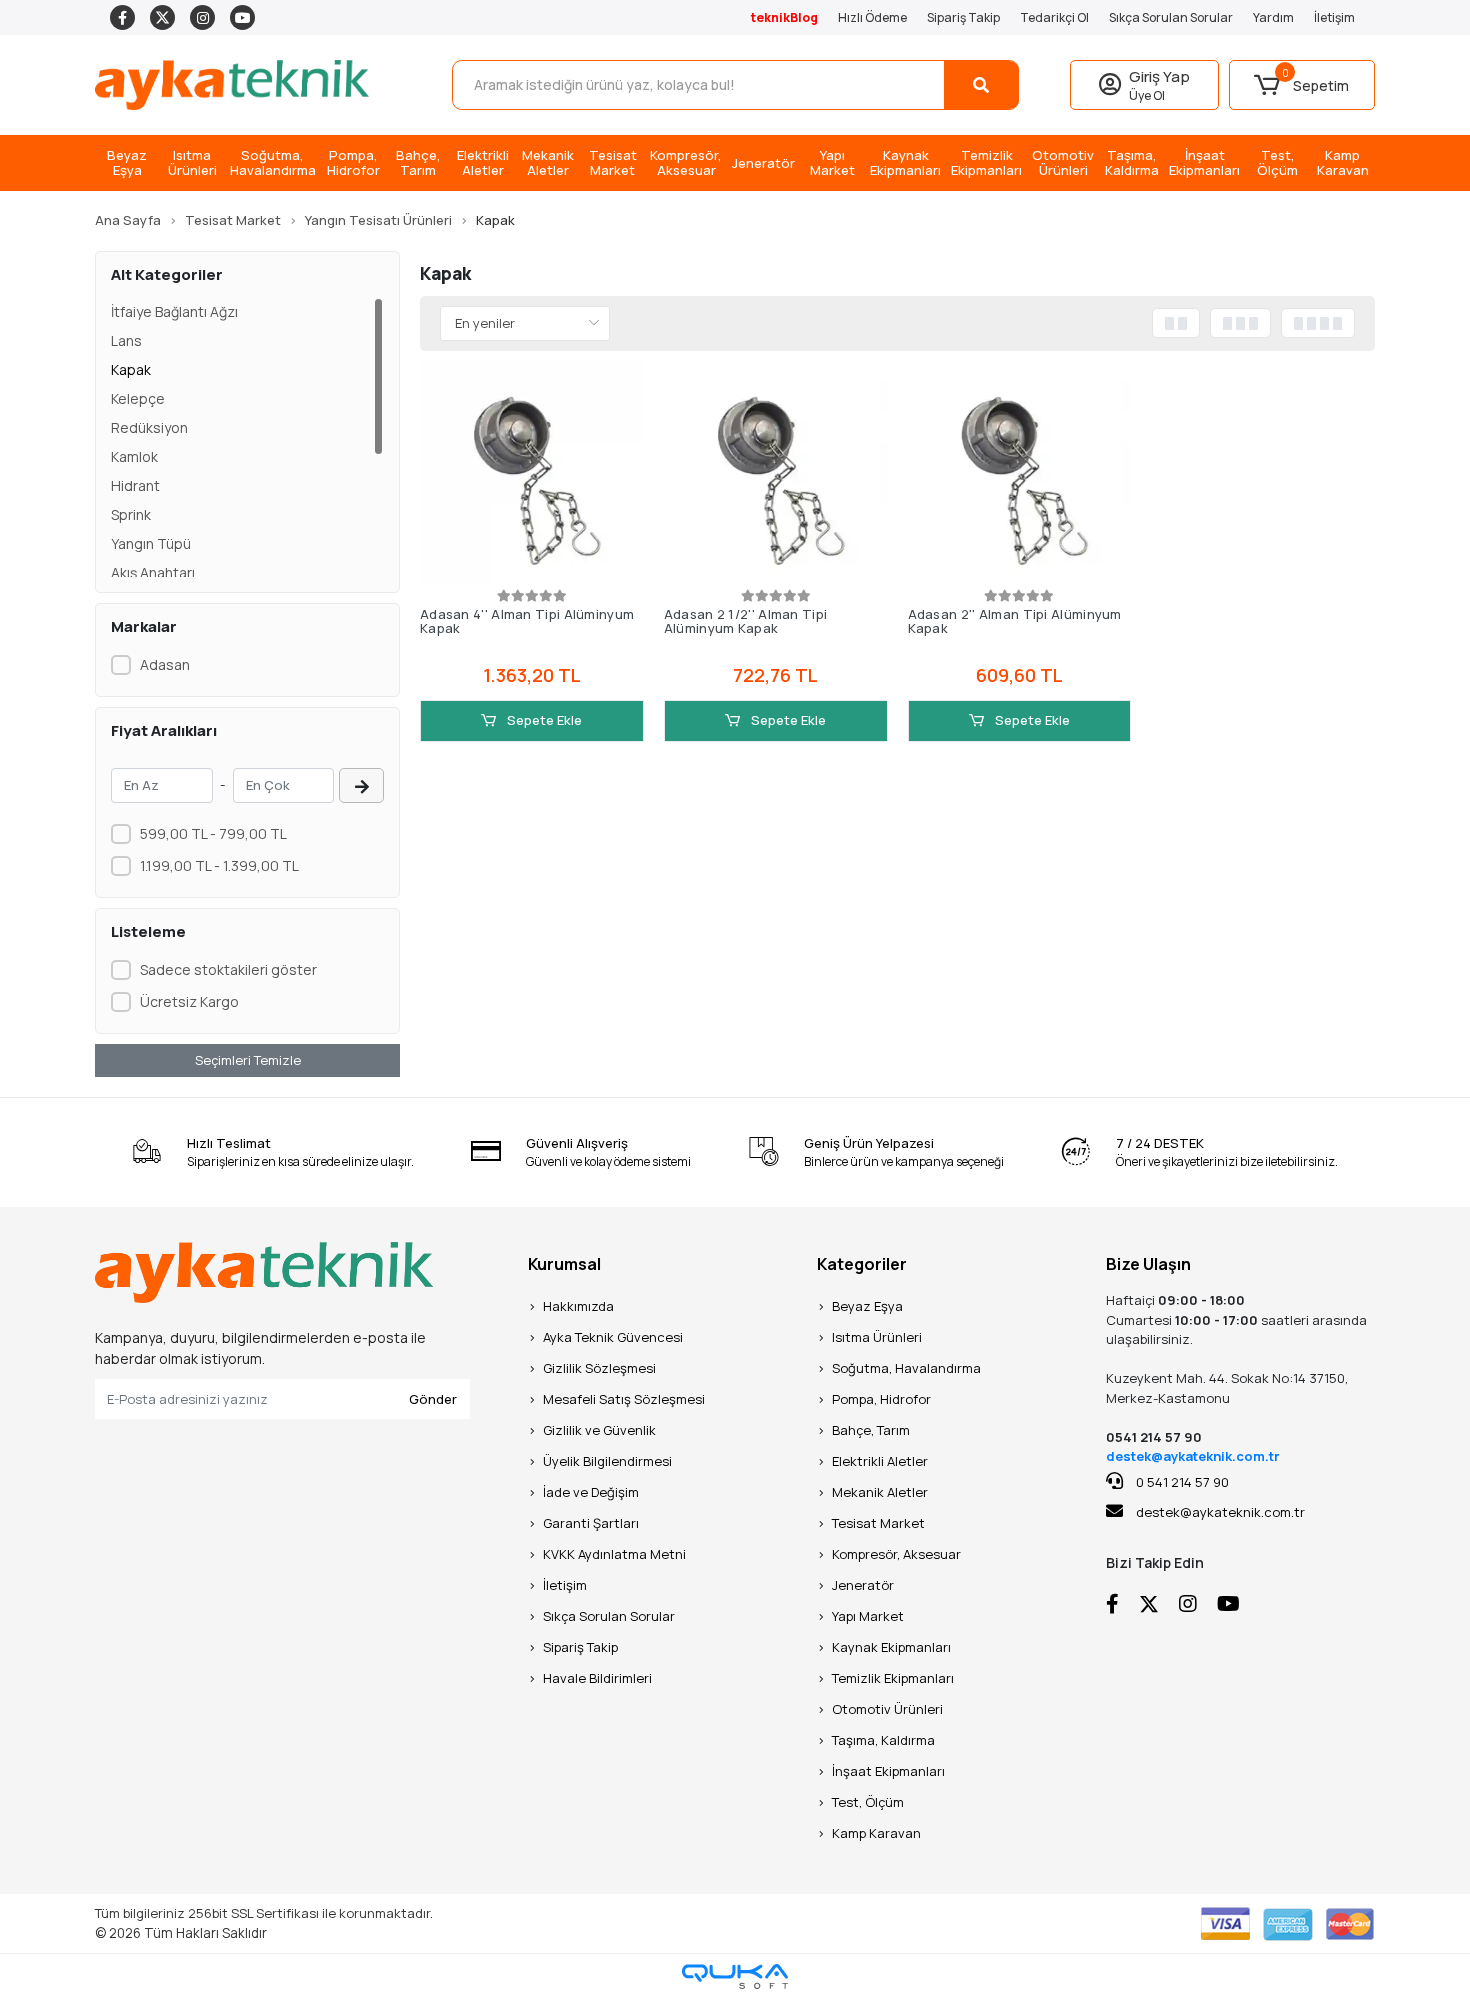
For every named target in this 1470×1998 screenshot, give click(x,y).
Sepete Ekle (543, 720)
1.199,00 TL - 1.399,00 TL (219, 865)
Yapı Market (868, 1616)
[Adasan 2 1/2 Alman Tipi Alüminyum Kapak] (776, 473)
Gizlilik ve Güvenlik (599, 1430)
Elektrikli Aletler (880, 1461)
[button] (1302, 85)
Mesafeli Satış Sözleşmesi (624, 1399)
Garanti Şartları (591, 1523)
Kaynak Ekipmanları (891, 1647)
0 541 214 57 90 (1181, 1482)
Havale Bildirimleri (597, 1678)
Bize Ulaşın (1148, 1264)
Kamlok (134, 456)
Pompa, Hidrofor (881, 1399)
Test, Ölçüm (868, 1802)
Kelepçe (138, 398)
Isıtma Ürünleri (877, 1337)
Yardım (1273, 17)
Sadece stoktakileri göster (228, 969)
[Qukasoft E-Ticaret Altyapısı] (735, 1976)
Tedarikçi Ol (1054, 17)
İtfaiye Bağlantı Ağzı (174, 311)
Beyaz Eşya (867, 1306)
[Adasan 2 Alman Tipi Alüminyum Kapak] (1020, 473)
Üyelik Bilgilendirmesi (607, 1461)
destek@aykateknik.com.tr (1193, 1456)
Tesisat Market (878, 1523)
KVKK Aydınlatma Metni (614, 1554)
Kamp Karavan (876, 1833)
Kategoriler (862, 1264)
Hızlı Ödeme (872, 17)
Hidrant (135, 485)
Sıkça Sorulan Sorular (1171, 17)
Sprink (131, 514)
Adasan (165, 664)
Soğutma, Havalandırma (906, 1368)
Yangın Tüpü (151, 543)
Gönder (433, 1399)
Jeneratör (863, 1585)
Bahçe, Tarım (871, 1430)
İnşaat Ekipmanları (888, 1771)
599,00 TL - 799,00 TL (213, 833)
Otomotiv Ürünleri (887, 1709)
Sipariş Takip (963, 17)
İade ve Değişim (591, 1492)
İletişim (1334, 17)
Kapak (131, 369)
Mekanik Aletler (880, 1492)
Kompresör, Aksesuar (896, 1554)
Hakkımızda (578, 1306)
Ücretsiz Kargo (189, 1001)
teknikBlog (784, 17)
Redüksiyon (149, 427)
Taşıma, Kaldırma (883, 1740)
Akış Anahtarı (153, 572)
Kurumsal (564, 1264)
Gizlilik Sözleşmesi (599, 1368)
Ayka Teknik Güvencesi (613, 1337)
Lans (126, 340)
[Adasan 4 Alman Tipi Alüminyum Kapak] (532, 473)
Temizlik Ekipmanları (893, 1678)
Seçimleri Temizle (248, 1060)
